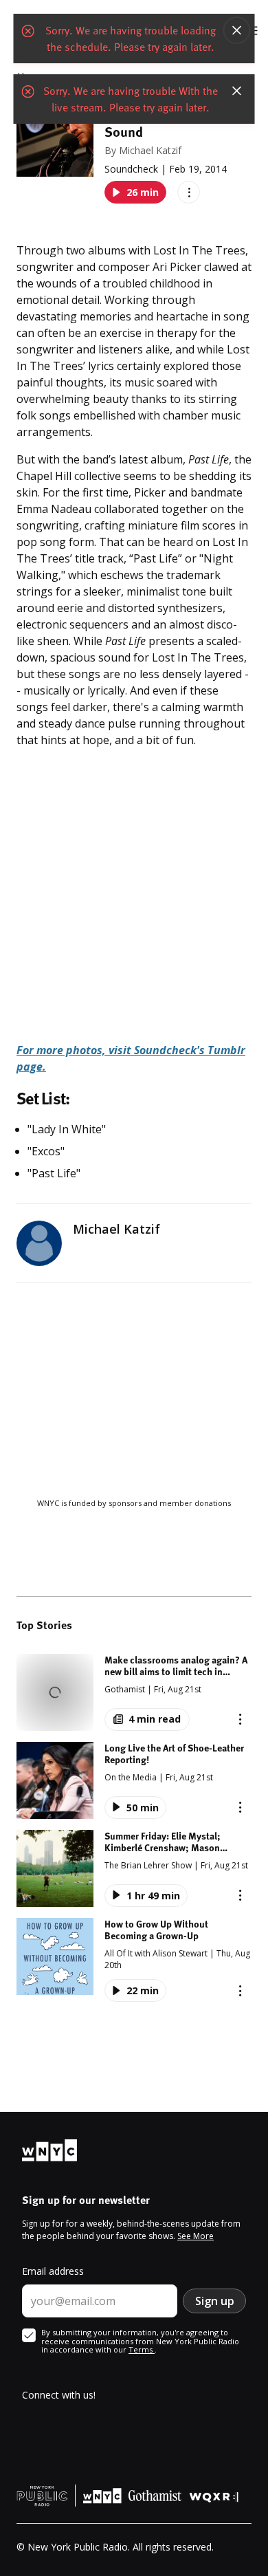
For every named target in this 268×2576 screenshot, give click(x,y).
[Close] (237, 30)
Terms (142, 2349)
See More (196, 2236)
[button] (134, 1692)
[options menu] (189, 192)
